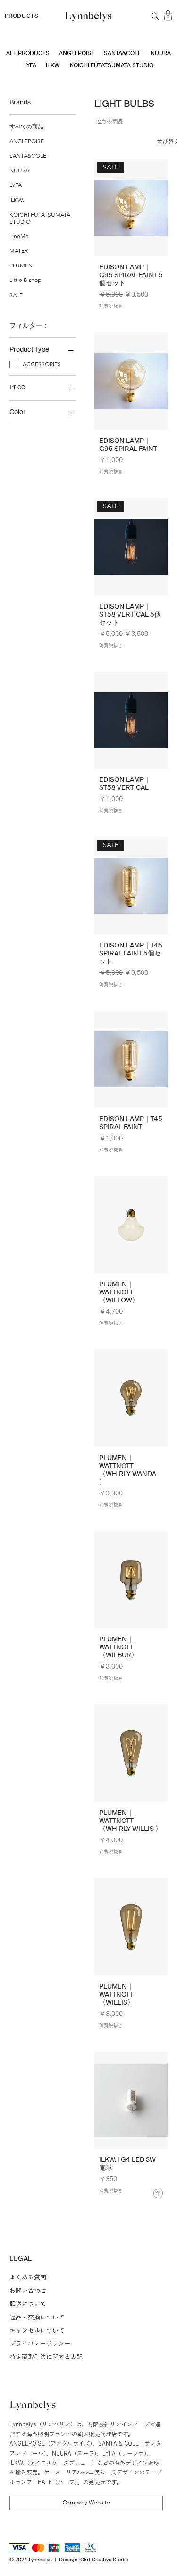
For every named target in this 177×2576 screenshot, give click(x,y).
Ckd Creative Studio (104, 2560)
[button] (168, 15)
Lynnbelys (33, 2406)
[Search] (155, 16)
